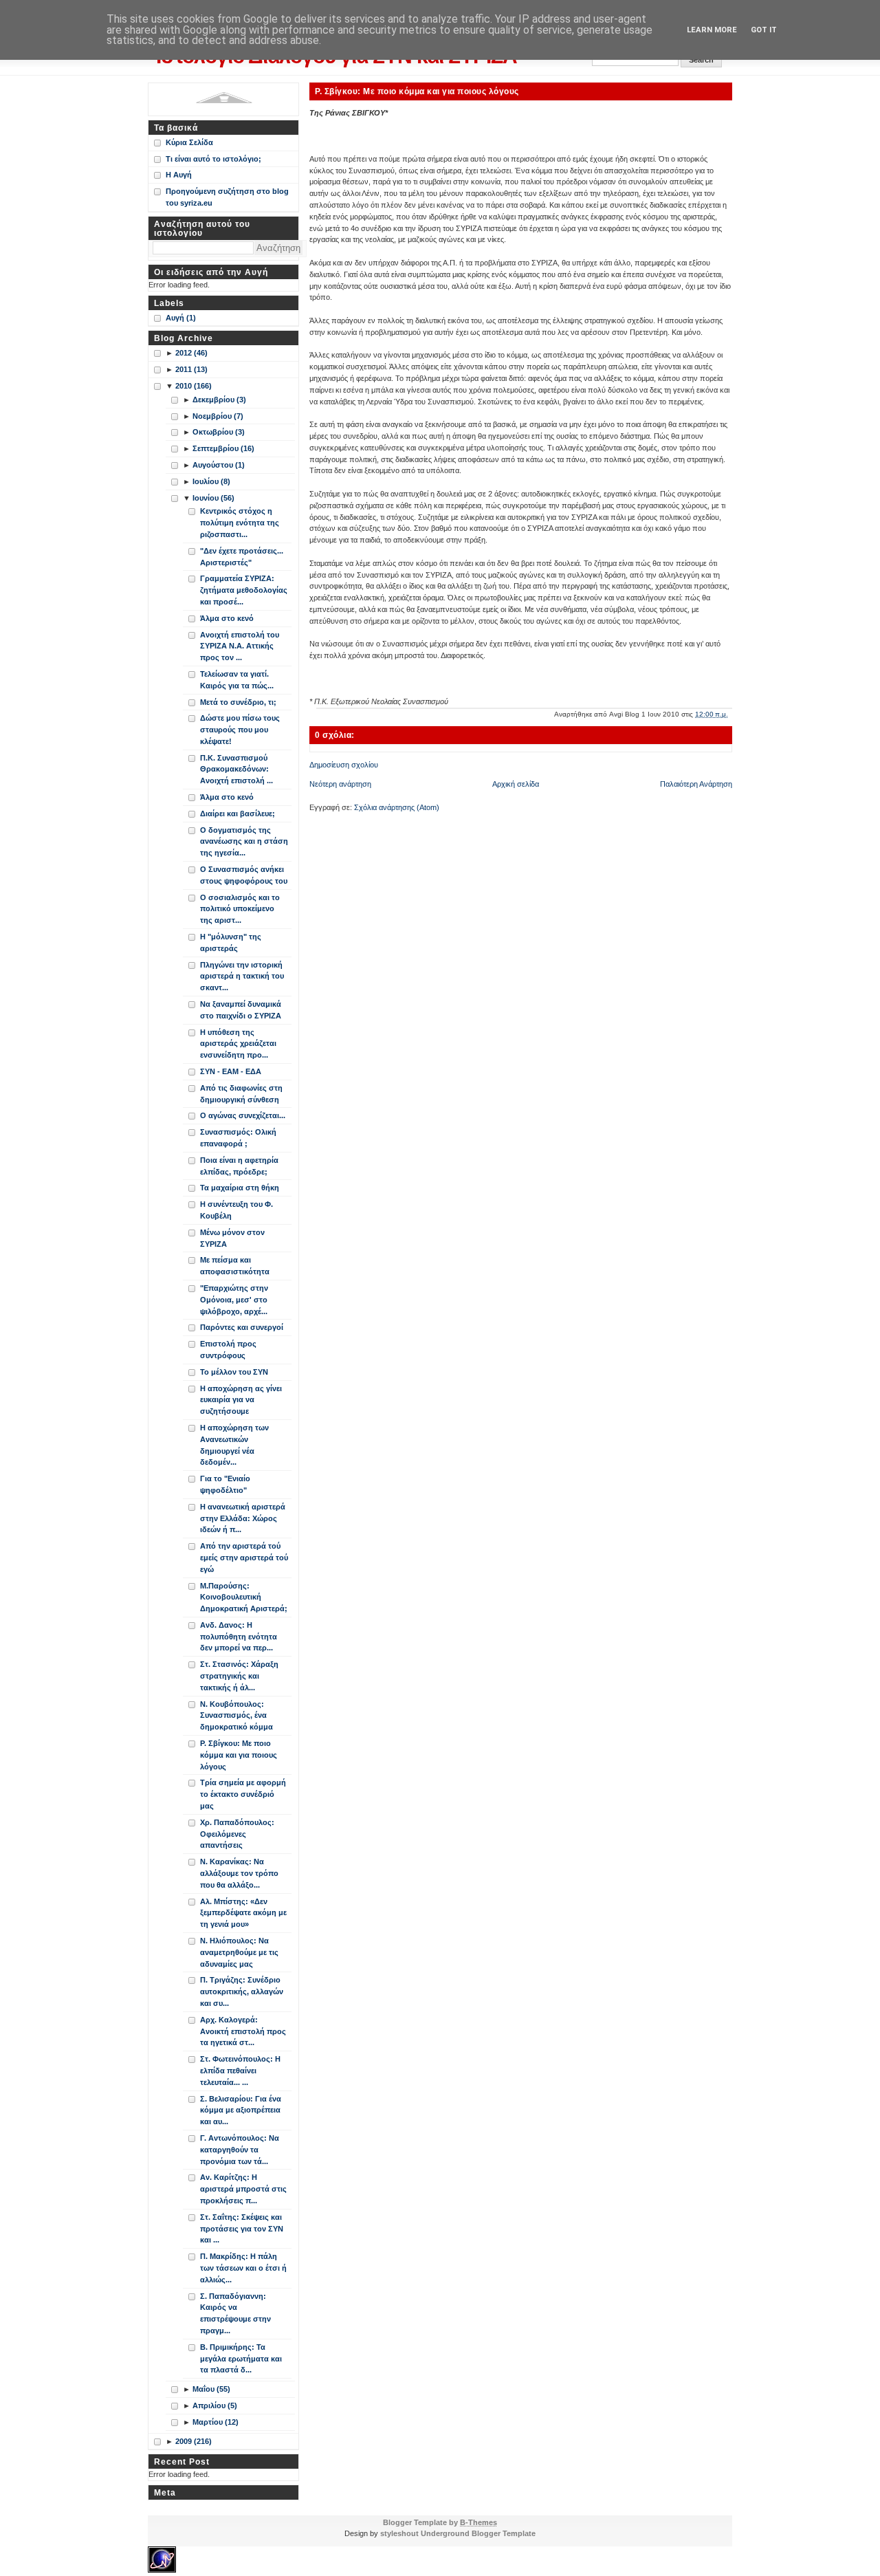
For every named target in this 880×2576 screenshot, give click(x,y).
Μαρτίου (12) (216, 2422)
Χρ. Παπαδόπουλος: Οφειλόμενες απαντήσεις (237, 1834)
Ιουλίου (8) (211, 481)
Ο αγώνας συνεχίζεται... (243, 1115)
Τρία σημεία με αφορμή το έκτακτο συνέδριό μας (243, 1794)
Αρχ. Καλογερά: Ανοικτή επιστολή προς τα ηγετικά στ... (243, 2031)
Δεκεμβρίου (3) (219, 400)
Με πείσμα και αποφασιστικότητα (235, 1266)
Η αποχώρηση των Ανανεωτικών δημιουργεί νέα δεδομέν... (234, 1445)
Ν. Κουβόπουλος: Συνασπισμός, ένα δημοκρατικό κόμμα (236, 1716)
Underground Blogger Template (478, 2533)
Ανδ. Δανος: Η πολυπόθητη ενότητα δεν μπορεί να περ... (239, 1637)
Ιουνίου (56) (213, 498)
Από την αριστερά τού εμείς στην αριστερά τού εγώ (244, 1558)
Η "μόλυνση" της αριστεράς (231, 942)
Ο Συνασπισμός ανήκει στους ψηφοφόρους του (244, 875)
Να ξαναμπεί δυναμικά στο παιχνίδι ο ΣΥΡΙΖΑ (241, 1010)
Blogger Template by (440, 2522)
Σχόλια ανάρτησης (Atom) (397, 807)
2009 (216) (194, 2441)
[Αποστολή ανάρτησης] (731, 714)
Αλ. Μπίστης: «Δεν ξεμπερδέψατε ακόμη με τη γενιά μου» (243, 1913)
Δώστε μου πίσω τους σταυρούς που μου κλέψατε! (240, 730)
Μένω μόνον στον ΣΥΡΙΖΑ (232, 1238)
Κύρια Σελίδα (189, 142)
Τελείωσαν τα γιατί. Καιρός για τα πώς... (237, 680)
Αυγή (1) (181, 318)
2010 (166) (194, 386)
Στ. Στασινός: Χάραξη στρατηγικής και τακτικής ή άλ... (239, 1676)
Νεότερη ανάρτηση (340, 784)
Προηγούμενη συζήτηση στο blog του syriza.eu (227, 197)
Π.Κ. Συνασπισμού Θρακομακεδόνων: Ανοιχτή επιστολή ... (236, 769)
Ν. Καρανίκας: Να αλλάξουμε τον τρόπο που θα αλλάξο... (239, 1873)
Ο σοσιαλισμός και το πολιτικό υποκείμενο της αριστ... (240, 909)
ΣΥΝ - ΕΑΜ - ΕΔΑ (231, 1071)
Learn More (712, 30)
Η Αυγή (179, 175)
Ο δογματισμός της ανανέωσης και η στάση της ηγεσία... (244, 842)
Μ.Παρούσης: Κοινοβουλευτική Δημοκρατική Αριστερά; (244, 1597)
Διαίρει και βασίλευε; (238, 814)
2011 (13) (191, 369)
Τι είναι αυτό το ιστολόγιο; (213, 159)
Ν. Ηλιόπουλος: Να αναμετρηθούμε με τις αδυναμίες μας (239, 1952)
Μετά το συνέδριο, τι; (238, 702)
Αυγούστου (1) (219, 465)
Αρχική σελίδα (516, 784)
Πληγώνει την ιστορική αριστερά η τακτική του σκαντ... (242, 976)
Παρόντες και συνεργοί (242, 1327)
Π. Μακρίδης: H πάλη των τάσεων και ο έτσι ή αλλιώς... (243, 2268)
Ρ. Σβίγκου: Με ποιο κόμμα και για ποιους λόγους (417, 91)
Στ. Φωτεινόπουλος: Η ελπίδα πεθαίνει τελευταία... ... (240, 2071)
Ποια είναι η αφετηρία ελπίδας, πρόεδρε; (239, 1166)
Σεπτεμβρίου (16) (223, 448)
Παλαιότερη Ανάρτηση (696, 784)
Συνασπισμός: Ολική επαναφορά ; (238, 1138)
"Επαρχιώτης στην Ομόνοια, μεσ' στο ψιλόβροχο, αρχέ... (234, 1300)
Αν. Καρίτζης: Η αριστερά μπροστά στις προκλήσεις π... (243, 2189)
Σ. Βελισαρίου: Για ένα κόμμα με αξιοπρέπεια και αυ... (241, 2110)
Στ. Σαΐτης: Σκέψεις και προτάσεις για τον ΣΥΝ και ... (242, 2229)
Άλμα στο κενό (227, 618)
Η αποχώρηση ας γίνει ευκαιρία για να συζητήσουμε (241, 1400)
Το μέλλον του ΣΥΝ (234, 1372)
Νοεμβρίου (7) (218, 416)
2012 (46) (191, 353)
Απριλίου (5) (215, 2405)
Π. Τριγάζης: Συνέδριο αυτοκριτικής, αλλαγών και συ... (242, 1991)
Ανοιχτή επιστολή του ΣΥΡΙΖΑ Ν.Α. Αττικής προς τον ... (240, 646)
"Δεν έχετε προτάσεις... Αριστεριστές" (242, 557)
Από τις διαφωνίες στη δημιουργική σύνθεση (241, 1094)
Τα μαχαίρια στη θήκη (240, 1188)
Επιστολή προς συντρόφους (228, 1350)
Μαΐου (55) (211, 2389)
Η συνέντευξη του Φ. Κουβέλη (236, 1210)
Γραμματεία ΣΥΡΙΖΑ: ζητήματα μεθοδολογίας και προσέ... (244, 590)
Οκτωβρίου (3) (219, 432)
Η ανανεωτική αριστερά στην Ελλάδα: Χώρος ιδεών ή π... (243, 1518)
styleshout (399, 2533)
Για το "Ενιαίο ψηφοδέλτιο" (225, 1484)
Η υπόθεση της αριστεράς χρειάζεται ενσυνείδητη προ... (238, 1044)
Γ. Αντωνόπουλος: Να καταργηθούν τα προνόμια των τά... (240, 2150)
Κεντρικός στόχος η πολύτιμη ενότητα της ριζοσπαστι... (240, 523)
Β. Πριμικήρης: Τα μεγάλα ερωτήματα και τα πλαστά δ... (241, 2359)
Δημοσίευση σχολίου (344, 765)
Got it (764, 30)
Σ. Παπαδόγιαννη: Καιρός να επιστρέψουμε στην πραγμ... (235, 2313)
